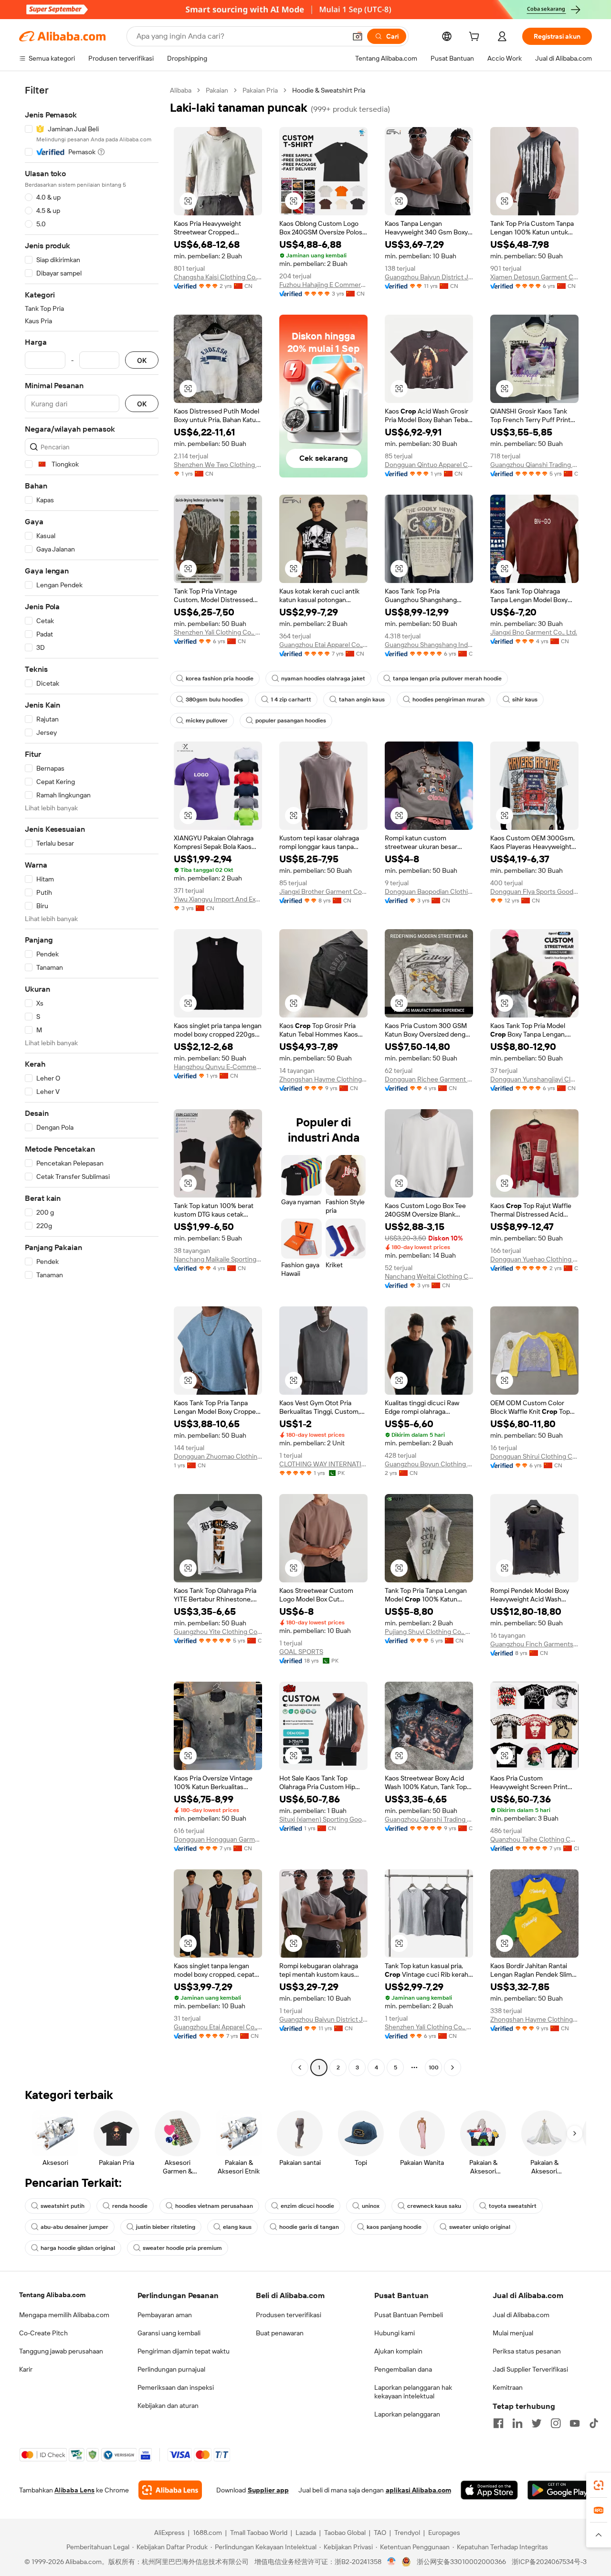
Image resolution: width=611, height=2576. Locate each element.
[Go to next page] (453, 2067)
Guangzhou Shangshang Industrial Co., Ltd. (429, 645)
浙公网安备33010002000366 (461, 2562)
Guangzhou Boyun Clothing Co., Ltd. (429, 1464)
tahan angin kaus (362, 700)
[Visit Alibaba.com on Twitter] (537, 2423)
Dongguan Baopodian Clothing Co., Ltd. (429, 891)
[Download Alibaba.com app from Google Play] (560, 2490)
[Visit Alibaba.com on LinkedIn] (517, 2423)
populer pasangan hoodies (291, 721)
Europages (444, 2533)
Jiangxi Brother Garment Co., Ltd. (323, 891)
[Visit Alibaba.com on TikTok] (594, 2423)
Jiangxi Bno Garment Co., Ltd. (534, 632)
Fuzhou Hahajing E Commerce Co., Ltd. (323, 285)
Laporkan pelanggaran (407, 2414)
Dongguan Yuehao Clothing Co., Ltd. (534, 1259)
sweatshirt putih (63, 2206)
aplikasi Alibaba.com (418, 2490)
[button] (358, 36)
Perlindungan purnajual (171, 2369)
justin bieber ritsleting (166, 2227)
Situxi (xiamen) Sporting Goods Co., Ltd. (323, 1819)
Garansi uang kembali (169, 2333)
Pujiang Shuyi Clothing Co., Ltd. (429, 1632)
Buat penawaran (280, 2333)
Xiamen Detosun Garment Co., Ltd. (534, 277)
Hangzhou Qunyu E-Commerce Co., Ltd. (218, 1067)
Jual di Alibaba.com (521, 2315)
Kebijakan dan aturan (168, 2406)
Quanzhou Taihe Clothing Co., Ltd (534, 1839)
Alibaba (181, 90)
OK (142, 360)
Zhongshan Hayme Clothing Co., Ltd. (323, 1079)
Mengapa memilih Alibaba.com (64, 2315)
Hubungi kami (395, 2333)
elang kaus (237, 2227)
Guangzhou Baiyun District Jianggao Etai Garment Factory (429, 277)
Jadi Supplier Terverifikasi (530, 2369)
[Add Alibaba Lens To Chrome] (170, 2490)
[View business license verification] (392, 2562)
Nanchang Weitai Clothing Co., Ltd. (429, 1276)
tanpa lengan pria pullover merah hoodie (447, 678)
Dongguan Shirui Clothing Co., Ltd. (534, 1456)
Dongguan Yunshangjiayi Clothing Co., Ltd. (534, 1079)
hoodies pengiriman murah (448, 700)
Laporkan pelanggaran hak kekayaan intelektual (413, 2392)
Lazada (306, 2533)
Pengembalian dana (403, 2369)
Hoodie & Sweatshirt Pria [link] (329, 90)
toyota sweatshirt (513, 2206)
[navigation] (92, 1080)
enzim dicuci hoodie (307, 2206)
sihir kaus (525, 700)
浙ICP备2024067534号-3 (549, 2562)
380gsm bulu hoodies (214, 700)
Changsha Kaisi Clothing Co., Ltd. (218, 277)
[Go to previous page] (300, 2067)
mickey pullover (207, 721)
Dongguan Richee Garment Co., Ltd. (429, 1079)
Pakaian (217, 90)
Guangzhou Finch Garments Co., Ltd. (534, 1644)
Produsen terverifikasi (289, 2315)
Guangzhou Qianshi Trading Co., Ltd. (534, 465)
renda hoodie (130, 2206)
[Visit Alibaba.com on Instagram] (556, 2423)
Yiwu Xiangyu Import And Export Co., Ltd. (218, 899)
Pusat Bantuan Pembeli (409, 2315)
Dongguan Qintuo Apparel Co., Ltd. (429, 465)
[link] (599, 2485)
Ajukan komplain (398, 2351)
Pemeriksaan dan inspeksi (176, 2387)
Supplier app (268, 2490)
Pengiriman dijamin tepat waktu (184, 2351)
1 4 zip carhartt (291, 700)
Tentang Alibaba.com (52, 2295)
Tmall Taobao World (259, 2533)
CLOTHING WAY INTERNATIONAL (323, 1464)
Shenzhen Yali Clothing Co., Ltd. (218, 632)
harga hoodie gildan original (78, 2248)
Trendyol (407, 2533)
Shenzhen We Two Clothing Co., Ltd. (218, 465)
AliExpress (169, 2533)
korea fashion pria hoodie (220, 678)
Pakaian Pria (260, 90)
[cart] (476, 38)
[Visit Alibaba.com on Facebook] (498, 2423)
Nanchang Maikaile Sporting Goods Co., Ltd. (218, 1259)
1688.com (207, 2533)
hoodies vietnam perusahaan (214, 2206)
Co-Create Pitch (43, 2333)
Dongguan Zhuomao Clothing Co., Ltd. (218, 1456)
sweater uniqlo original (480, 2227)
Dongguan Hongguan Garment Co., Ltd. (218, 1839)
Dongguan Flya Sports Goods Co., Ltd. (534, 891)
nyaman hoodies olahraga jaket (323, 678)
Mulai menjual (513, 2333)
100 (434, 2067)
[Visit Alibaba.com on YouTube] (575, 2423)
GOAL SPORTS (301, 1652)
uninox (371, 2206)
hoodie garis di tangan (309, 2227)
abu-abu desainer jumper (74, 2227)
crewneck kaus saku (434, 2206)
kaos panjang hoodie (394, 2227)
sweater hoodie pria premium (182, 2248)
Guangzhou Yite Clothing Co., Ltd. (218, 1632)
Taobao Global (345, 2533)
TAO (380, 2533)
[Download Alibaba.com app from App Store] (489, 2490)
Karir (26, 2369)
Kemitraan (508, 2387)
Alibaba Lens (74, 2490)
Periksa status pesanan (527, 2351)
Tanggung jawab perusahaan (61, 2351)
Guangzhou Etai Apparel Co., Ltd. (323, 645)
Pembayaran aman (165, 2315)
